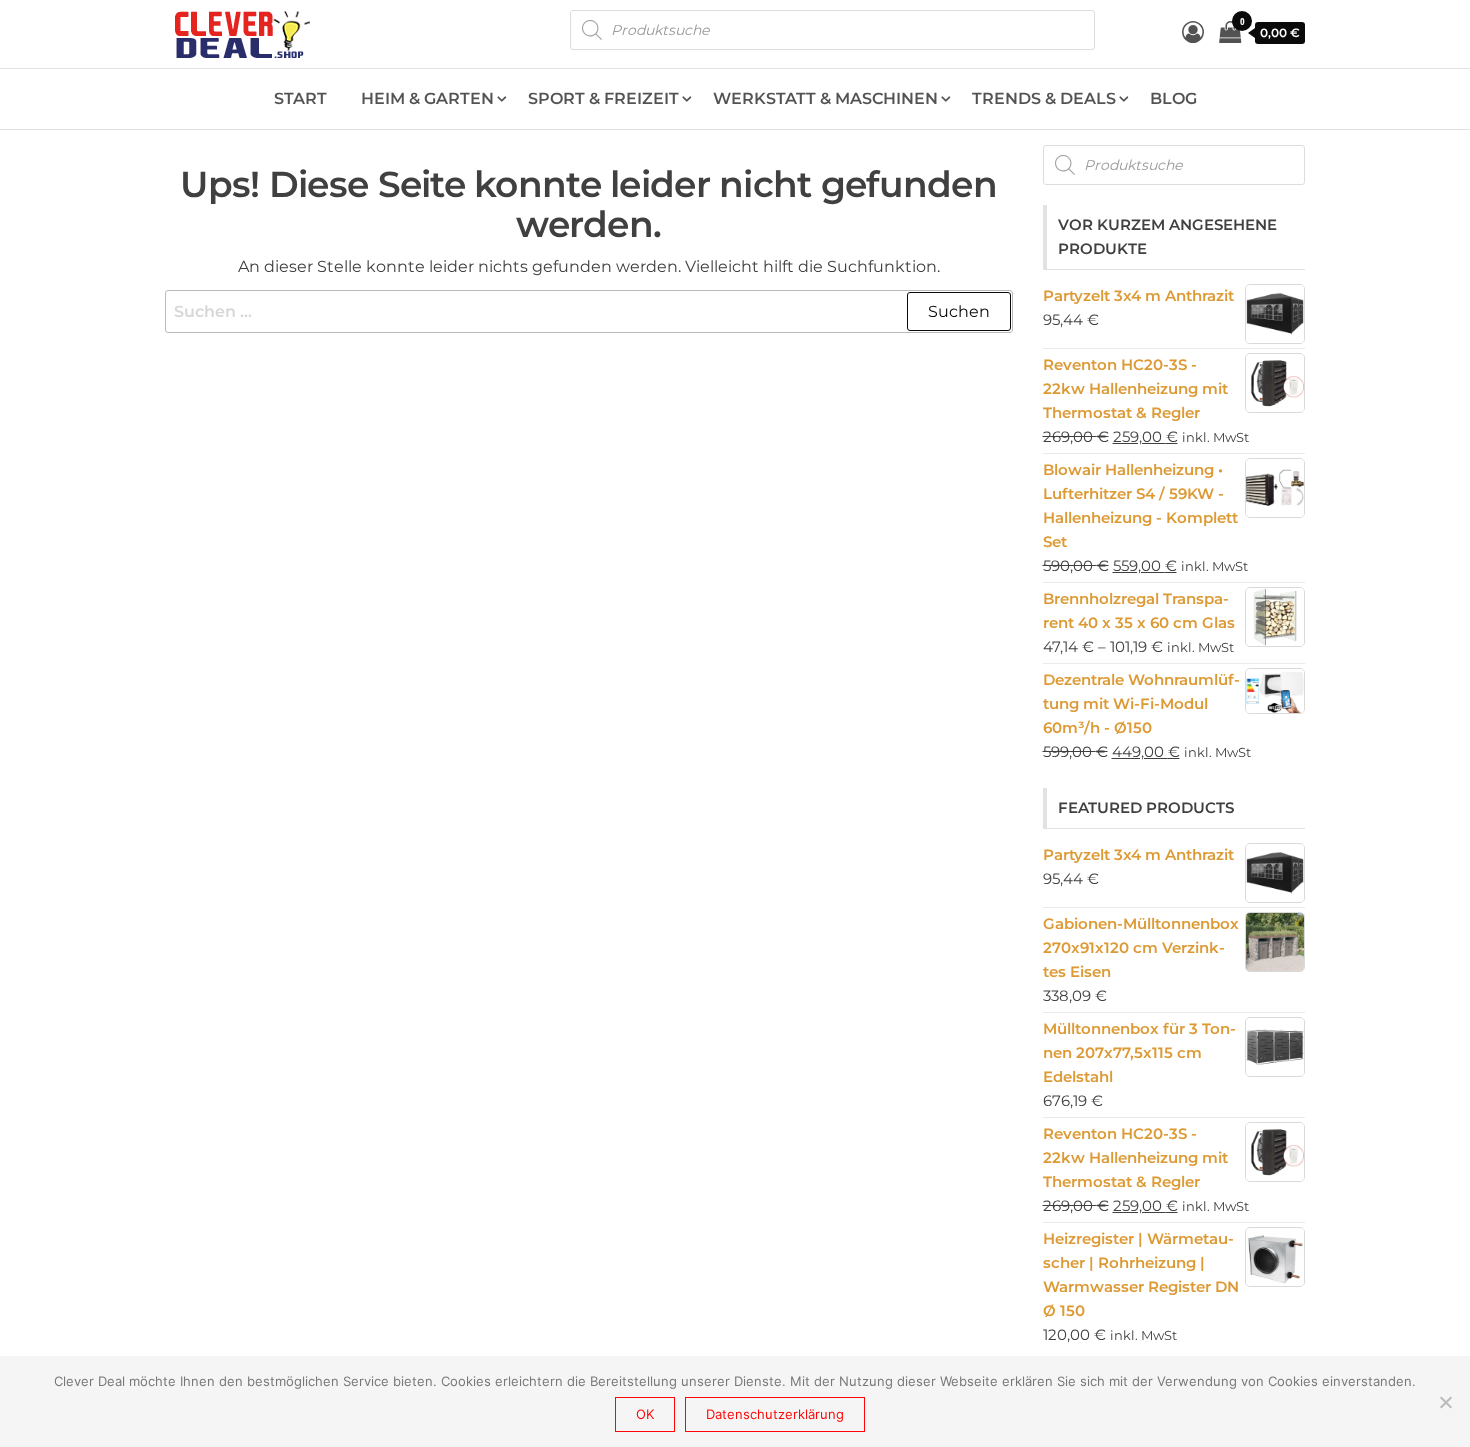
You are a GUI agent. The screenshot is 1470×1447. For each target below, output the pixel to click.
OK (645, 1414)
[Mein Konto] (1193, 32)
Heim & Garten (427, 98)
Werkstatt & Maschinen (825, 98)
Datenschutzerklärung (775, 1414)
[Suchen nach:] (589, 312)
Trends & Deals (1044, 98)
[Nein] (1445, 1402)
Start (300, 98)
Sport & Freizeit (603, 98)
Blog (1173, 98)
